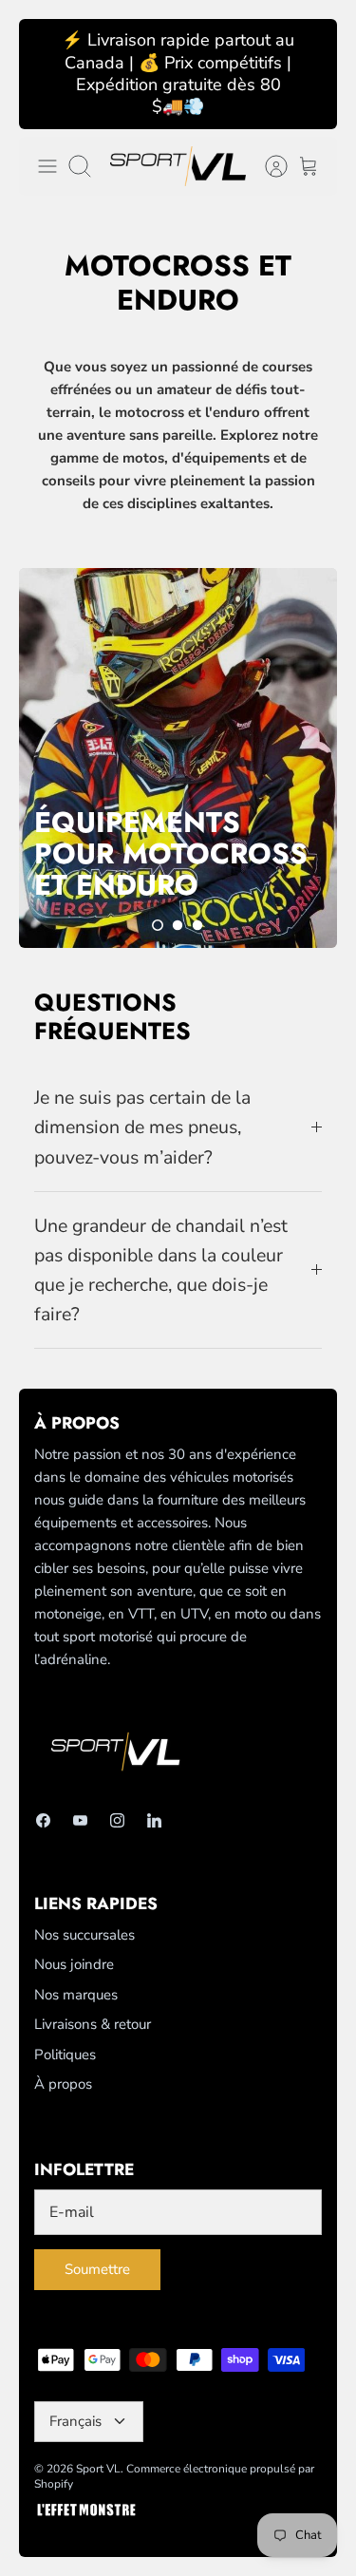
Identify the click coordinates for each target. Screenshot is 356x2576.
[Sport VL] (178, 166)
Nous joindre (74, 1964)
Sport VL (98, 2469)
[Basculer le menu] (47, 166)
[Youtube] (80, 1820)
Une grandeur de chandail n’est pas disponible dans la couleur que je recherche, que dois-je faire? (161, 1270)
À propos (63, 2084)
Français (75, 2421)
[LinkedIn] (154, 1820)
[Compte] (267, 166)
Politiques (65, 2055)
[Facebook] (43, 1820)
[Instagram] (117, 1820)
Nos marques (76, 1995)
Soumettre (97, 2269)
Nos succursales (84, 1935)
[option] (178, 758)
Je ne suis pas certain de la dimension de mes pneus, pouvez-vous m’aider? (142, 1127)
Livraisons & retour (93, 2024)
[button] (158, 925)
